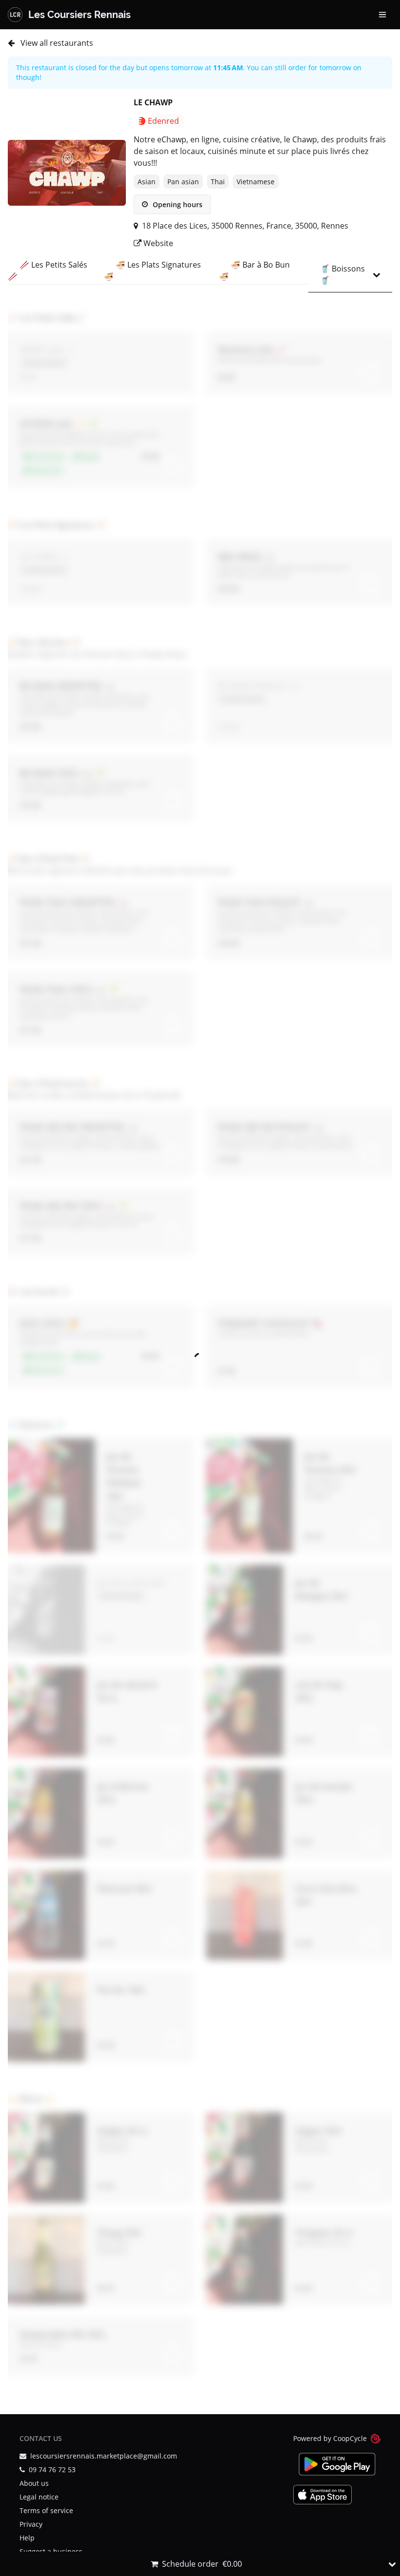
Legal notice (39, 2497)
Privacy (31, 2524)
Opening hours (177, 204)
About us (34, 2483)
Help (27, 2538)
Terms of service (46, 2510)
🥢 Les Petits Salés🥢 (48, 271)
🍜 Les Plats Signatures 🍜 (152, 271)
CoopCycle (350, 2438)
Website (157, 243)
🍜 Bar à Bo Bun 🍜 (254, 271)
